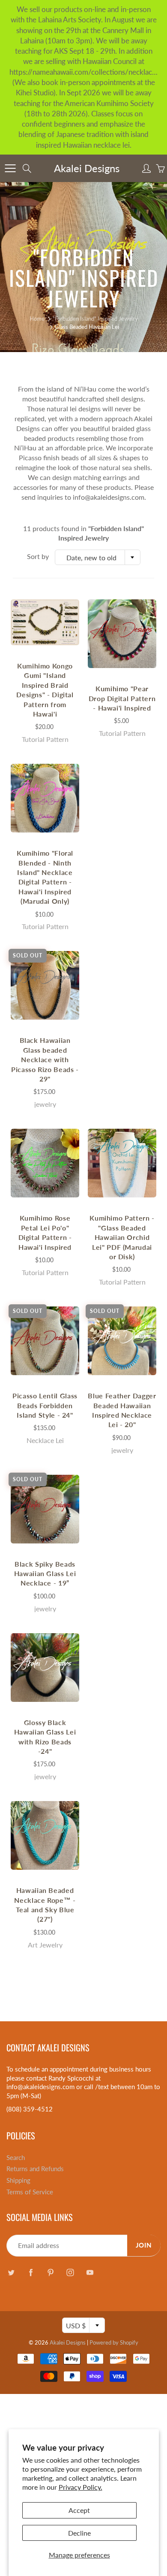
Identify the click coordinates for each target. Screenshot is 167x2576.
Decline (79, 2533)
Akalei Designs (87, 168)
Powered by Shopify (114, 2342)
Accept (79, 2510)
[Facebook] (31, 2273)
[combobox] (98, 557)
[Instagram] (70, 2273)
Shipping (18, 2180)
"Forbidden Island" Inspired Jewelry (95, 319)
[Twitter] (11, 2273)
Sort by (38, 556)
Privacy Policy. (81, 2487)
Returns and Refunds (35, 2169)
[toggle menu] (10, 168)
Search (16, 2158)
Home (37, 319)
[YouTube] (90, 2273)
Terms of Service (30, 2192)
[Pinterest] (50, 2273)
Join (144, 2245)
